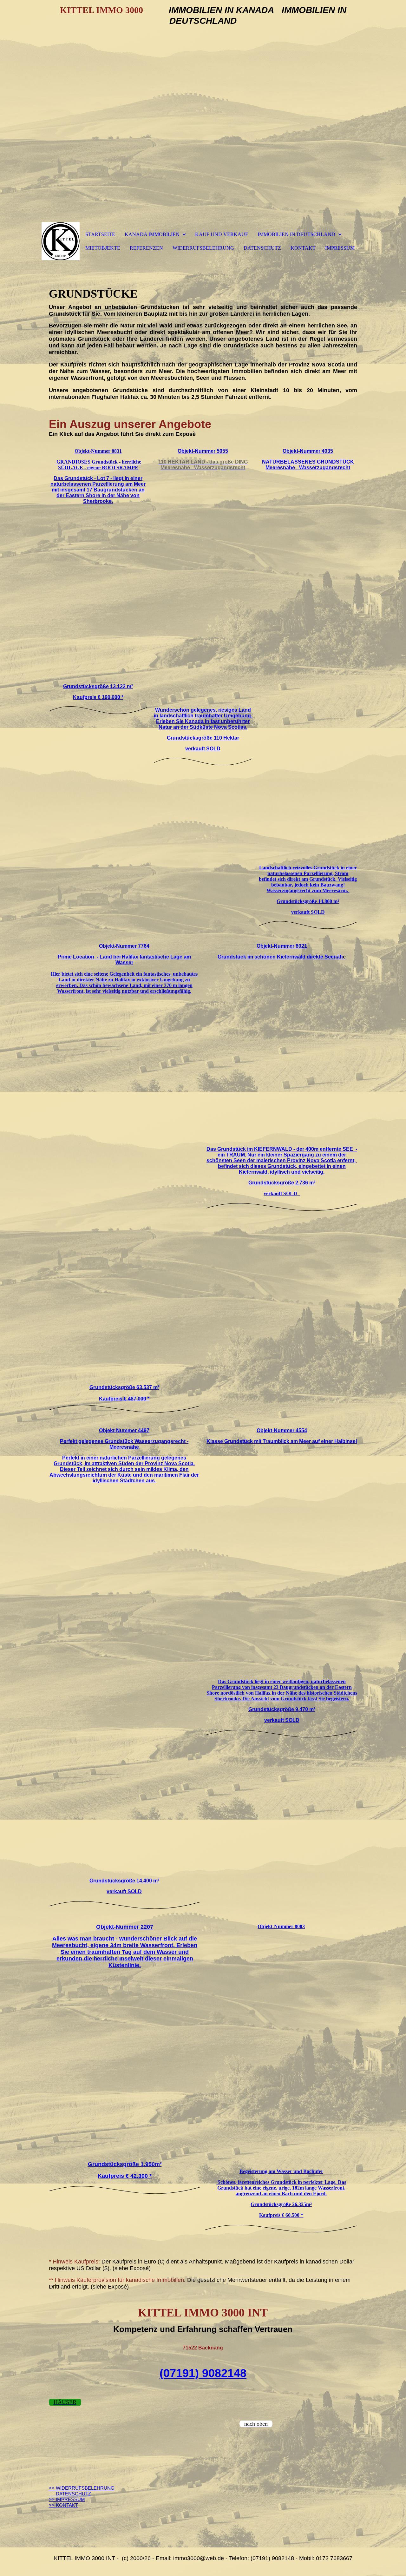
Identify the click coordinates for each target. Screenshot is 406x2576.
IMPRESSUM (340, 248)
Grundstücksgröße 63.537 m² (124, 1387)
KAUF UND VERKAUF (222, 234)
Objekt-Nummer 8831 (98, 451)
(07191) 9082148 (203, 2373)
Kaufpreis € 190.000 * (98, 697)
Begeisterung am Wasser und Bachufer (281, 2171)
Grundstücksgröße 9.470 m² (282, 1709)
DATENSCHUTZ (262, 248)
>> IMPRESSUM (67, 2499)
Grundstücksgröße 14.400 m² (124, 1881)
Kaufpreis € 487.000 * (124, 1399)
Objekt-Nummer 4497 (124, 1430)
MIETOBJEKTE (103, 248)
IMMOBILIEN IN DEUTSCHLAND (296, 234)
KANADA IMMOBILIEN (152, 234)
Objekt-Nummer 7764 (124, 946)
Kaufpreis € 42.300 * (125, 2176)
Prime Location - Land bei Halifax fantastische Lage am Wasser (124, 960)
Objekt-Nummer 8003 (281, 1926)
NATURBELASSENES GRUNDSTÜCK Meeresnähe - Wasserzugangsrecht (308, 465)
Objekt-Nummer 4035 (308, 451)
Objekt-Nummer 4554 (282, 1430)
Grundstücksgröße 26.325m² (281, 2204)
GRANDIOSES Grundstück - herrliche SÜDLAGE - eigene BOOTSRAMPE (98, 465)
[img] (61, 241)
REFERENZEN (146, 248)
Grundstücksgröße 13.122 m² (98, 686)
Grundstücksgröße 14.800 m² (308, 901)
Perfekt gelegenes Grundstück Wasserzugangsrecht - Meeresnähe (124, 1444)
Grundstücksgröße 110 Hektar (203, 738)
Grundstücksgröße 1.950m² (125, 2164)
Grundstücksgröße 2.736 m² (282, 1183)
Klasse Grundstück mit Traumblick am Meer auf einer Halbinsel (282, 1441)
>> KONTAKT (63, 2505)
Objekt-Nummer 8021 (282, 946)
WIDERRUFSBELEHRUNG (203, 248)
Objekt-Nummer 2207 (125, 1927)
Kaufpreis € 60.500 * (281, 2215)
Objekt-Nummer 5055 (203, 451)
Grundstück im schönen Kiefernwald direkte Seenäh (282, 957)
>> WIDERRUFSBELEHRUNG (82, 2488)
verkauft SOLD (203, 749)
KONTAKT (303, 248)
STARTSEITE (100, 234)
